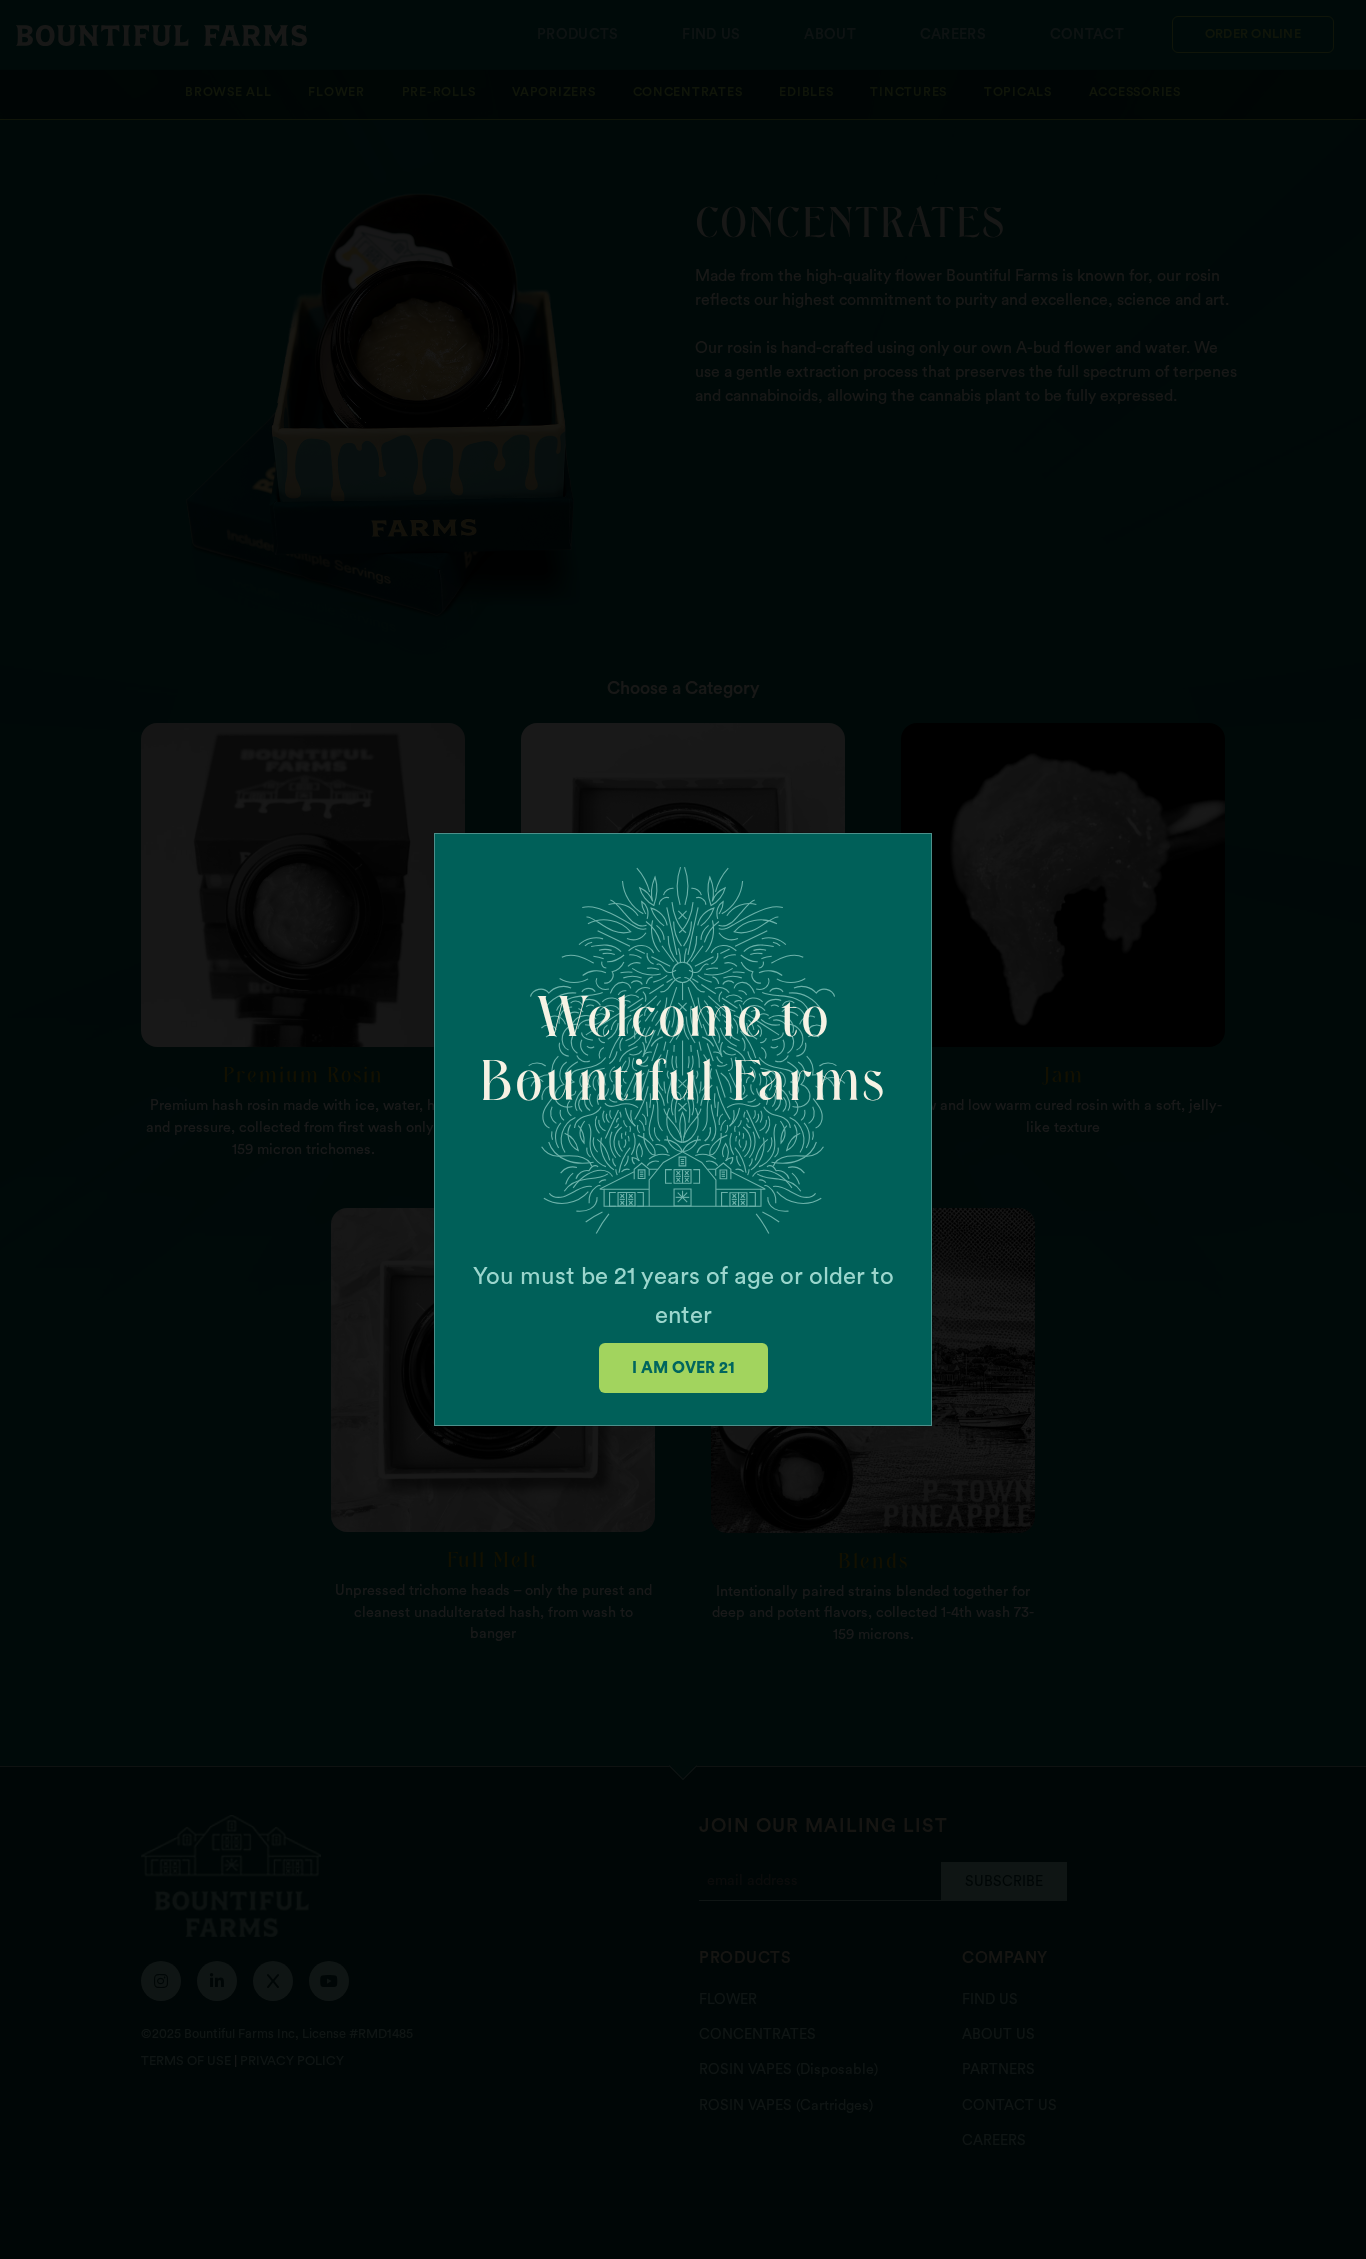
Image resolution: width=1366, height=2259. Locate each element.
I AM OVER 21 (683, 1368)
